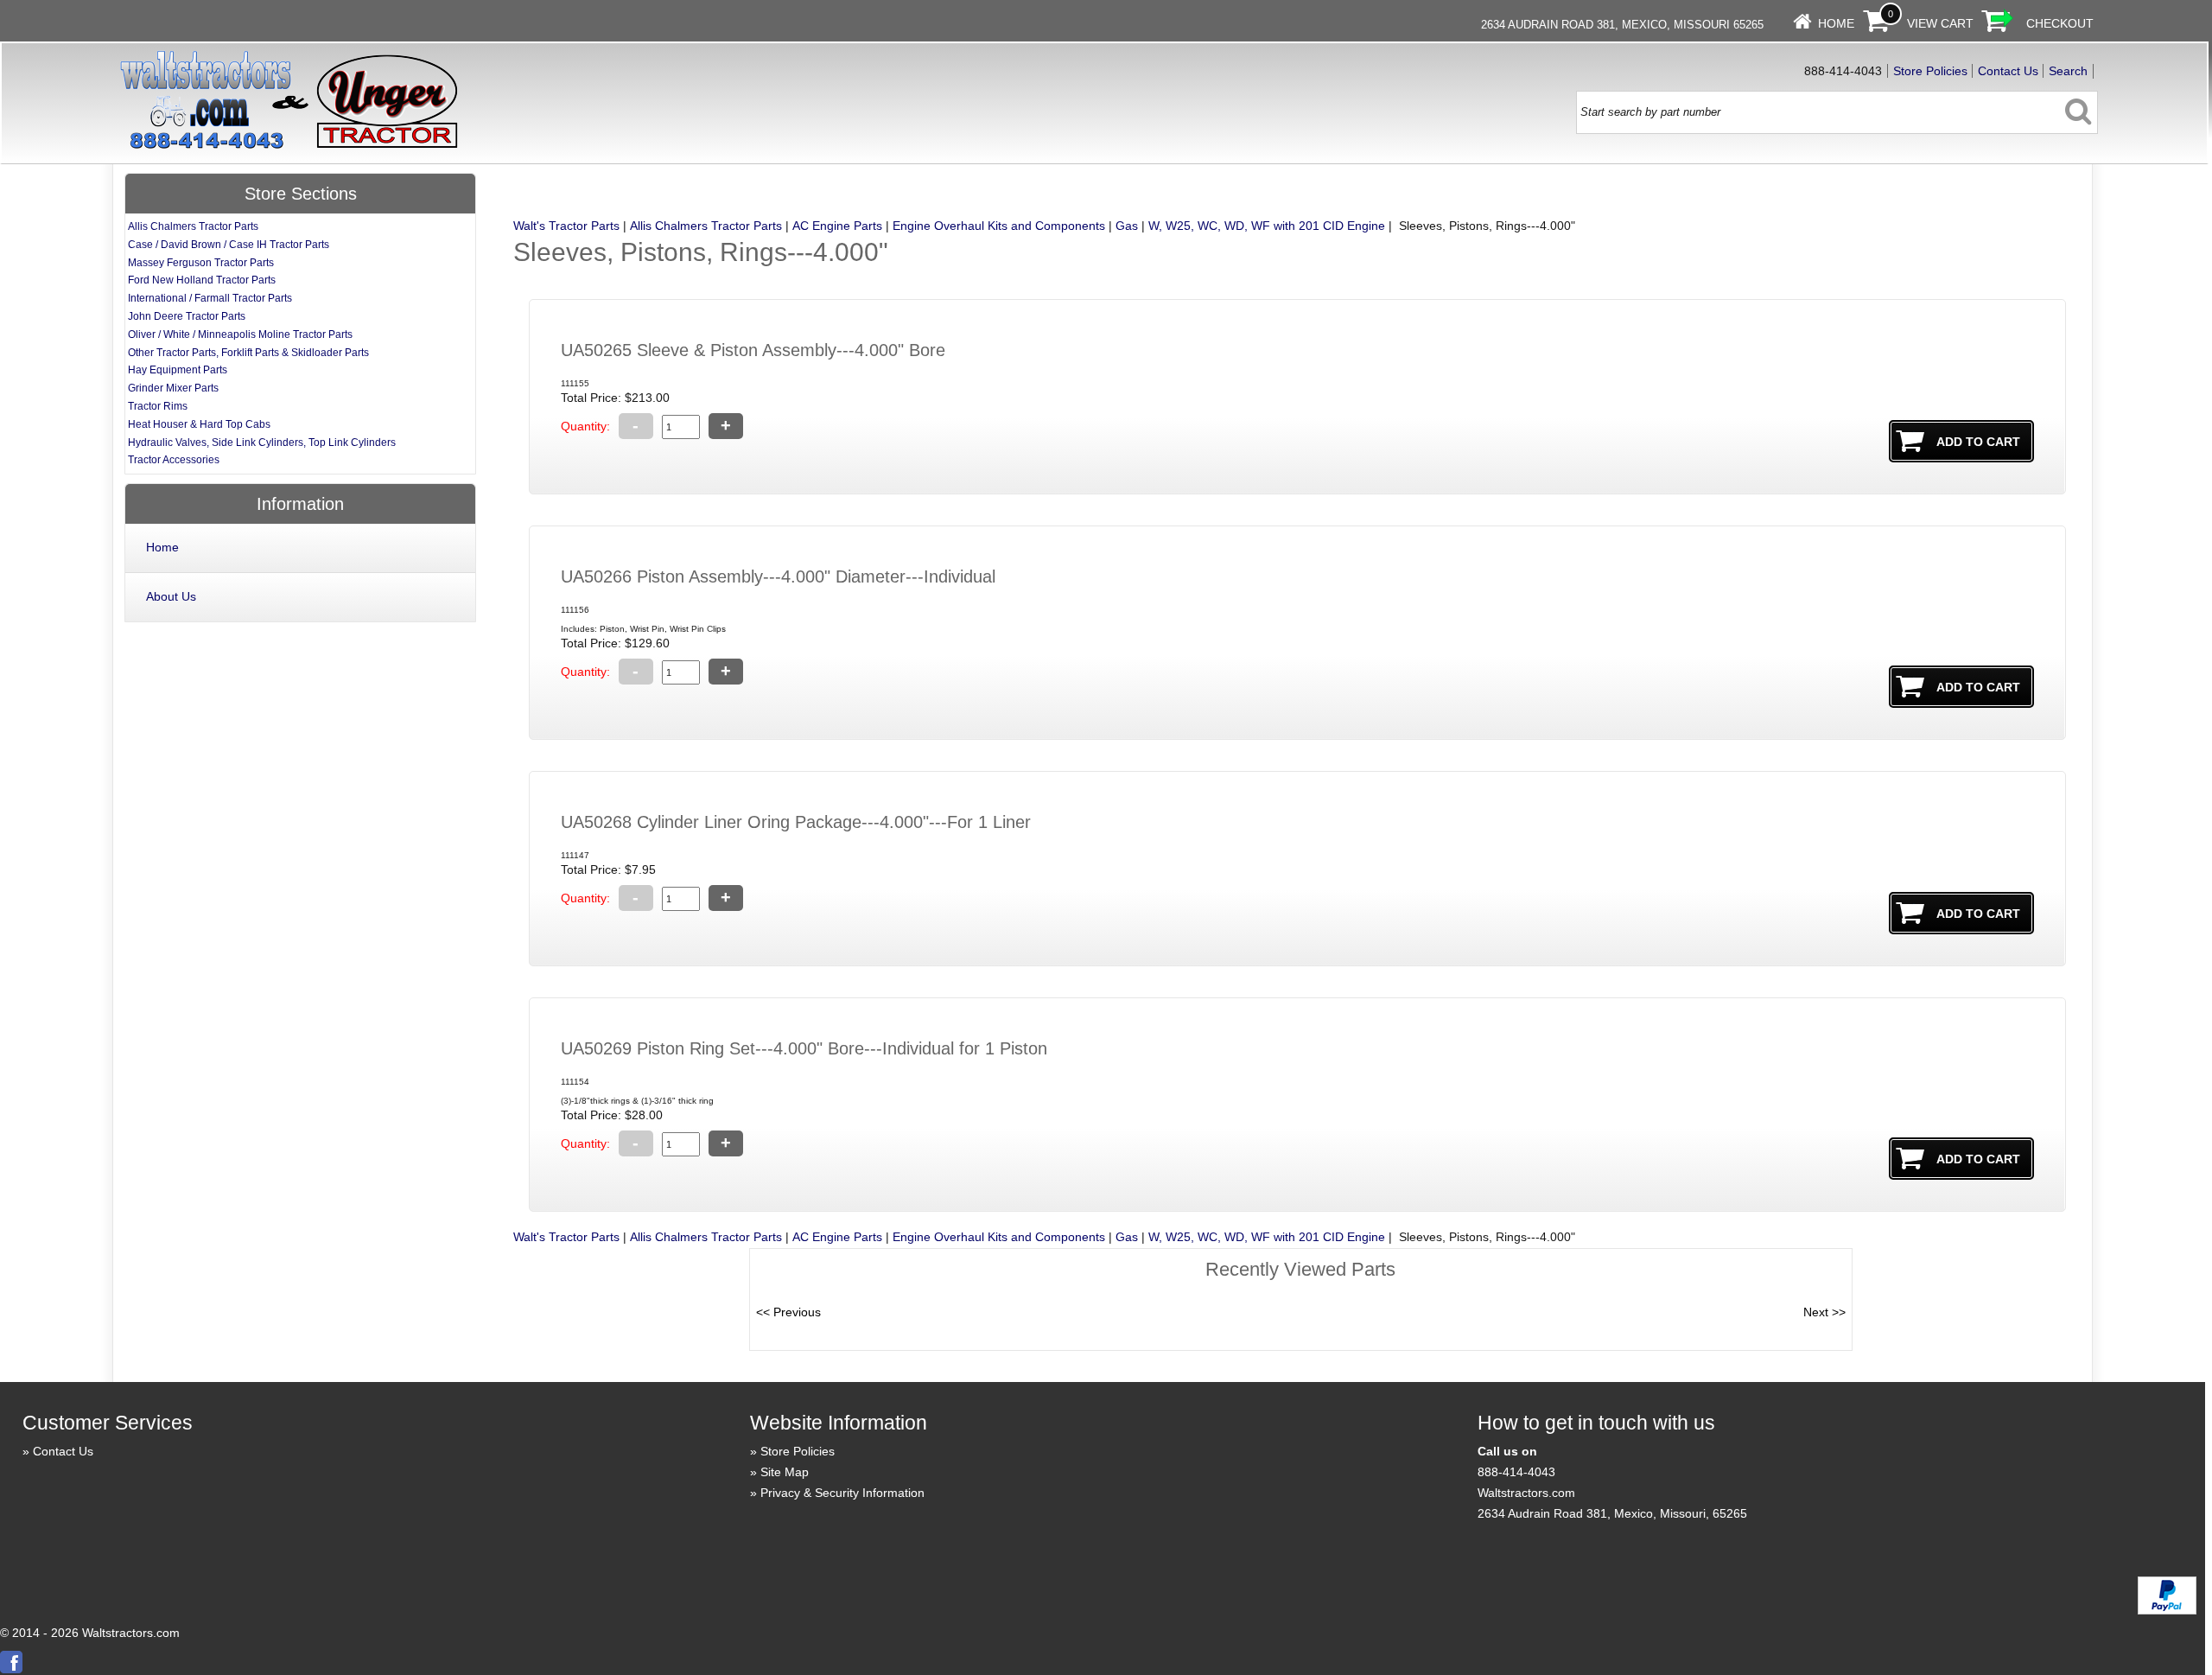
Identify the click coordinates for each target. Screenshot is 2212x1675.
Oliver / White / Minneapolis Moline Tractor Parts (240, 334)
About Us (171, 596)
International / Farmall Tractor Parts (210, 298)
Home (1836, 23)
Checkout (2060, 23)
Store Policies (1930, 71)
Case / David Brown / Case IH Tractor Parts (229, 245)
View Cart (1940, 23)
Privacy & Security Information (842, 1493)
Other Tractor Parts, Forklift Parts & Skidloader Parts (248, 353)
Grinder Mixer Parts (173, 388)
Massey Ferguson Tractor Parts (201, 263)
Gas (1127, 226)
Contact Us (2008, 71)
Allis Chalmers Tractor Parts (706, 226)
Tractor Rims (158, 406)
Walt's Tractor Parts (566, 226)
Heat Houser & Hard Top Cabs (199, 424)
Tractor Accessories (174, 460)
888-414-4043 (1516, 1472)
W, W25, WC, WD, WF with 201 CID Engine (1267, 226)
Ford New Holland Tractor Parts (202, 280)
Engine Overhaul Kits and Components (999, 226)
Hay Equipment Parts (178, 370)
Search (2068, 71)
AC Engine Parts (837, 226)
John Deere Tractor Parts (187, 316)
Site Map (785, 1472)
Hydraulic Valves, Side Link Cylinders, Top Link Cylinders (262, 443)
